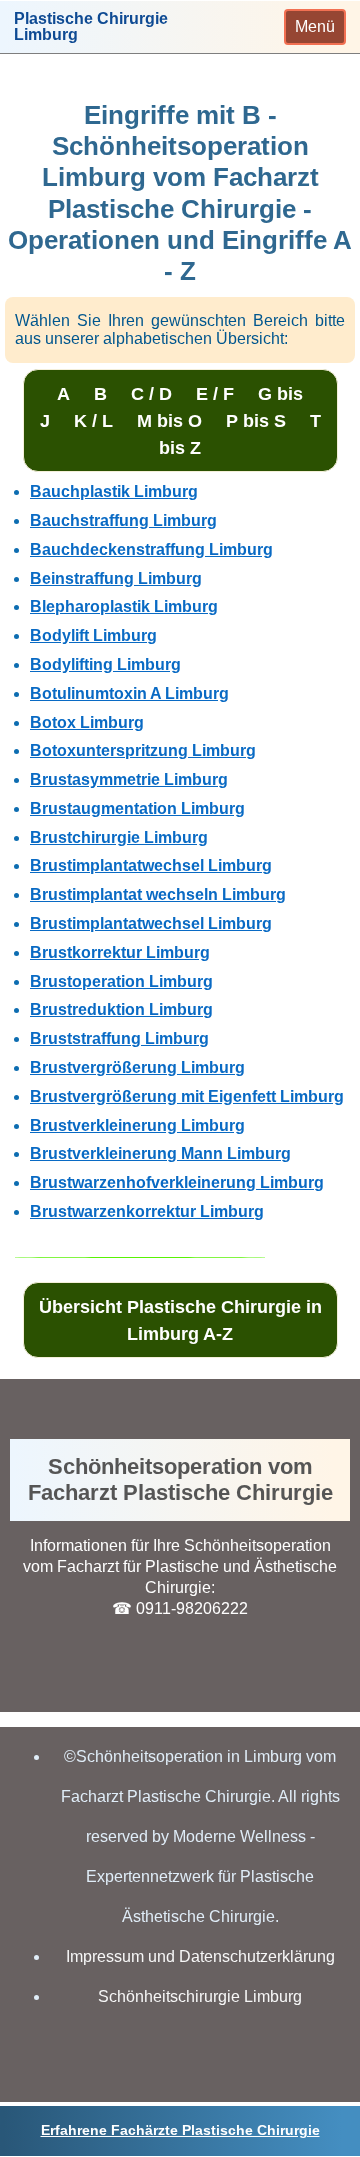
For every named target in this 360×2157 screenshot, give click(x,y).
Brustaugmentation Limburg (137, 808)
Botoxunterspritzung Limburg (143, 750)
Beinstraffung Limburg (116, 578)
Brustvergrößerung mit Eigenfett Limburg (187, 1096)
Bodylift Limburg (93, 635)
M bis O (169, 421)
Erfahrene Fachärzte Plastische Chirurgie (180, 2130)
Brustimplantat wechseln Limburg (158, 894)
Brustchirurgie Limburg (119, 837)
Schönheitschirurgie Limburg (200, 1996)
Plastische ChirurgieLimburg (91, 27)
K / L (93, 421)
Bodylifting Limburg (105, 664)
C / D (151, 394)
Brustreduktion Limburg (121, 1009)
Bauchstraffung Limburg (123, 520)
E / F (215, 394)
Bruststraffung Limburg (119, 1038)
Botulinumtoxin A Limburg (129, 693)
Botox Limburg (87, 722)
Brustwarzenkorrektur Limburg (147, 1211)
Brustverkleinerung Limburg (137, 1125)
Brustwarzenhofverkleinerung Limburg (177, 1182)
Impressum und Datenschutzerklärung (200, 1956)
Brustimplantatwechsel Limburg (151, 865)
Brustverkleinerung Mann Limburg (160, 1153)
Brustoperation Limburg (121, 981)
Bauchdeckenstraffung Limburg (151, 549)
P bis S (256, 421)
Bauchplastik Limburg (114, 491)
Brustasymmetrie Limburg (129, 779)
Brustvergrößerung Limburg (137, 1067)
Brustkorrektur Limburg (120, 952)
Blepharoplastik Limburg (124, 606)
